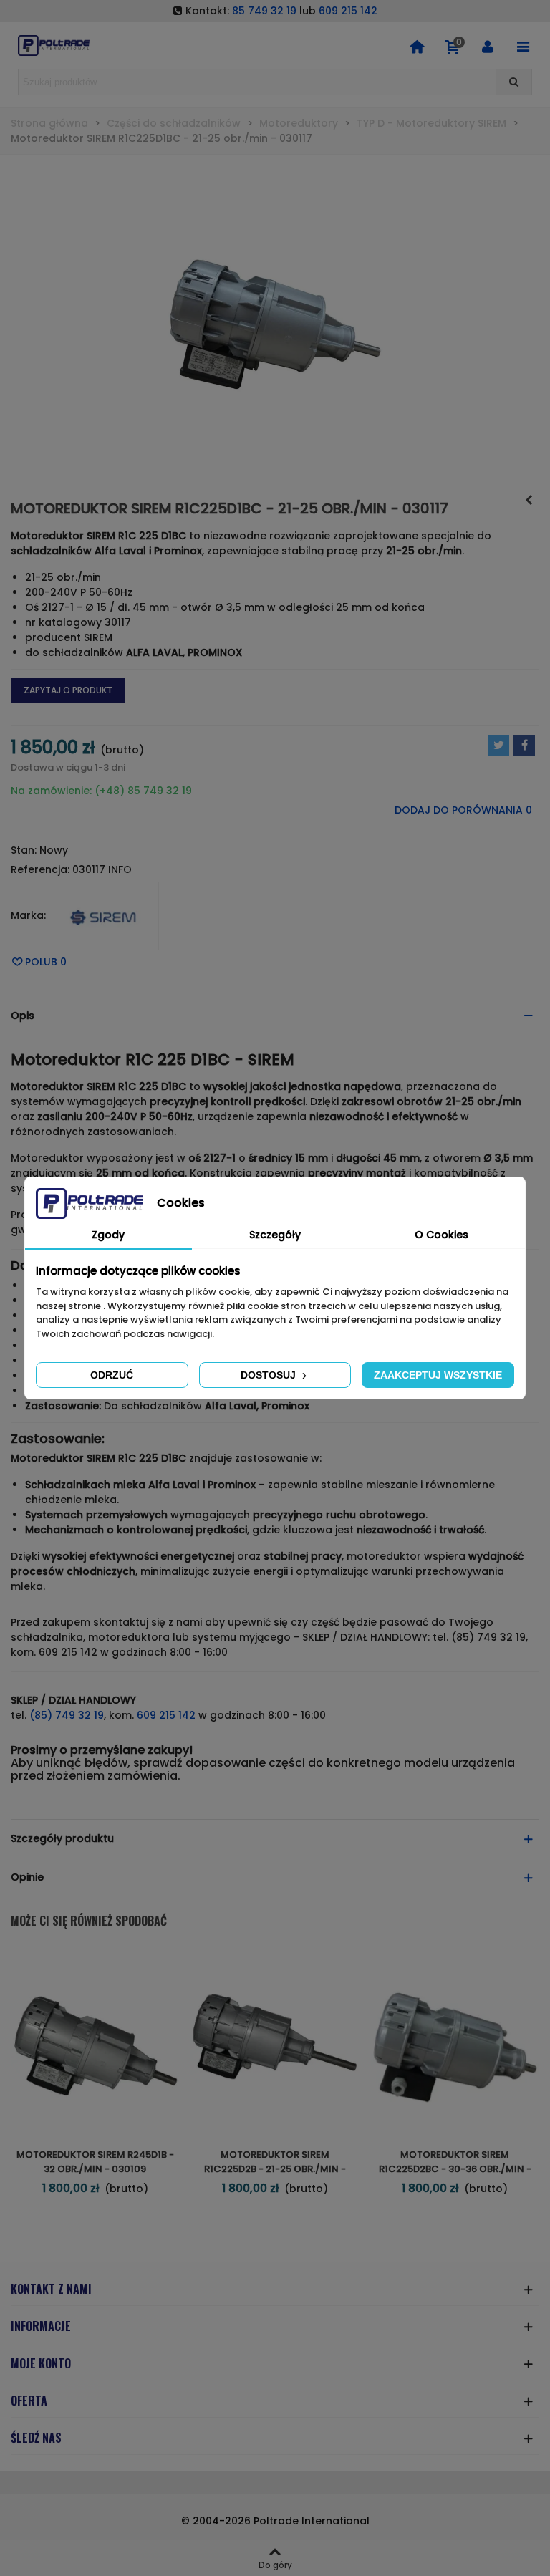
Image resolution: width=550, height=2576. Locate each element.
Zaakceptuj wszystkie (438, 1375)
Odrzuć (112, 1375)
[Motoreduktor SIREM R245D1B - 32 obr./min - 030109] (529, 500)
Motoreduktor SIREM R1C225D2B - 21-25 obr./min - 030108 (275, 2169)
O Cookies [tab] (442, 1235)
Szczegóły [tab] (275, 1235)
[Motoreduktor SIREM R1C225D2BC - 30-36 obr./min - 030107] (455, 2044)
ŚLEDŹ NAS (36, 2438)
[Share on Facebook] (524, 746)
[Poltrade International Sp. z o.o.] (54, 45)
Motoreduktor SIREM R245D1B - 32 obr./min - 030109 (95, 2162)
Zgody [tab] (108, 1235)
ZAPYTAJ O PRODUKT (68, 690)
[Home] (417, 46)
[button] (275, 1016)
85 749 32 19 (264, 11)
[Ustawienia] (488, 46)
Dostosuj (270, 1375)
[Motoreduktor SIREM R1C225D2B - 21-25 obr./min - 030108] (275, 2044)
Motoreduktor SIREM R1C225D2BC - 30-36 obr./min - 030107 (455, 2169)
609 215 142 (348, 11)
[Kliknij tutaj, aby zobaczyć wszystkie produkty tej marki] (104, 916)
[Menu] (523, 46)
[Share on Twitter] (498, 746)
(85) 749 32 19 (67, 1715)
